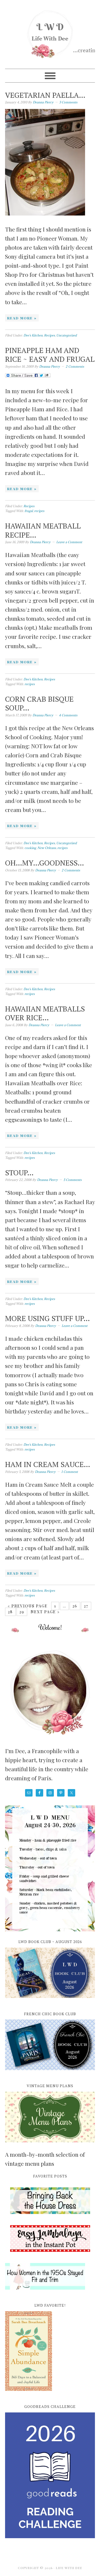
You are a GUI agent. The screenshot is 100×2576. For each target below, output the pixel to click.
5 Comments (73, 1180)
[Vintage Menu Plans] (50, 2145)
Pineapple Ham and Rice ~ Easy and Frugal (50, 355)
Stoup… (19, 1173)
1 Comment (70, 1472)
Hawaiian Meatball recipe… (43, 530)
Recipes (49, 335)
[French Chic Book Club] (50, 2073)
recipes (39, 511)
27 (86, 1606)
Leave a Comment (69, 542)
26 (75, 1606)
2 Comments (75, 366)
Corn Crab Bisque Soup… (39, 703)
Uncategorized (67, 335)
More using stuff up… (47, 1318)
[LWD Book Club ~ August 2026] (50, 2001)
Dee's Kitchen (33, 335)
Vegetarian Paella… (45, 95)
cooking (30, 848)
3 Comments (68, 102)
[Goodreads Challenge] (50, 2475)
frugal (29, 511)
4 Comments (68, 715)
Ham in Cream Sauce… (48, 1464)
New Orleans (47, 848)
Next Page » (45, 1612)
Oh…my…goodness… (45, 863)
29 (22, 1612)
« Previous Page (28, 1606)
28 (10, 1612)
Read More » (22, 318)
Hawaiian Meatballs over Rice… (45, 1013)
